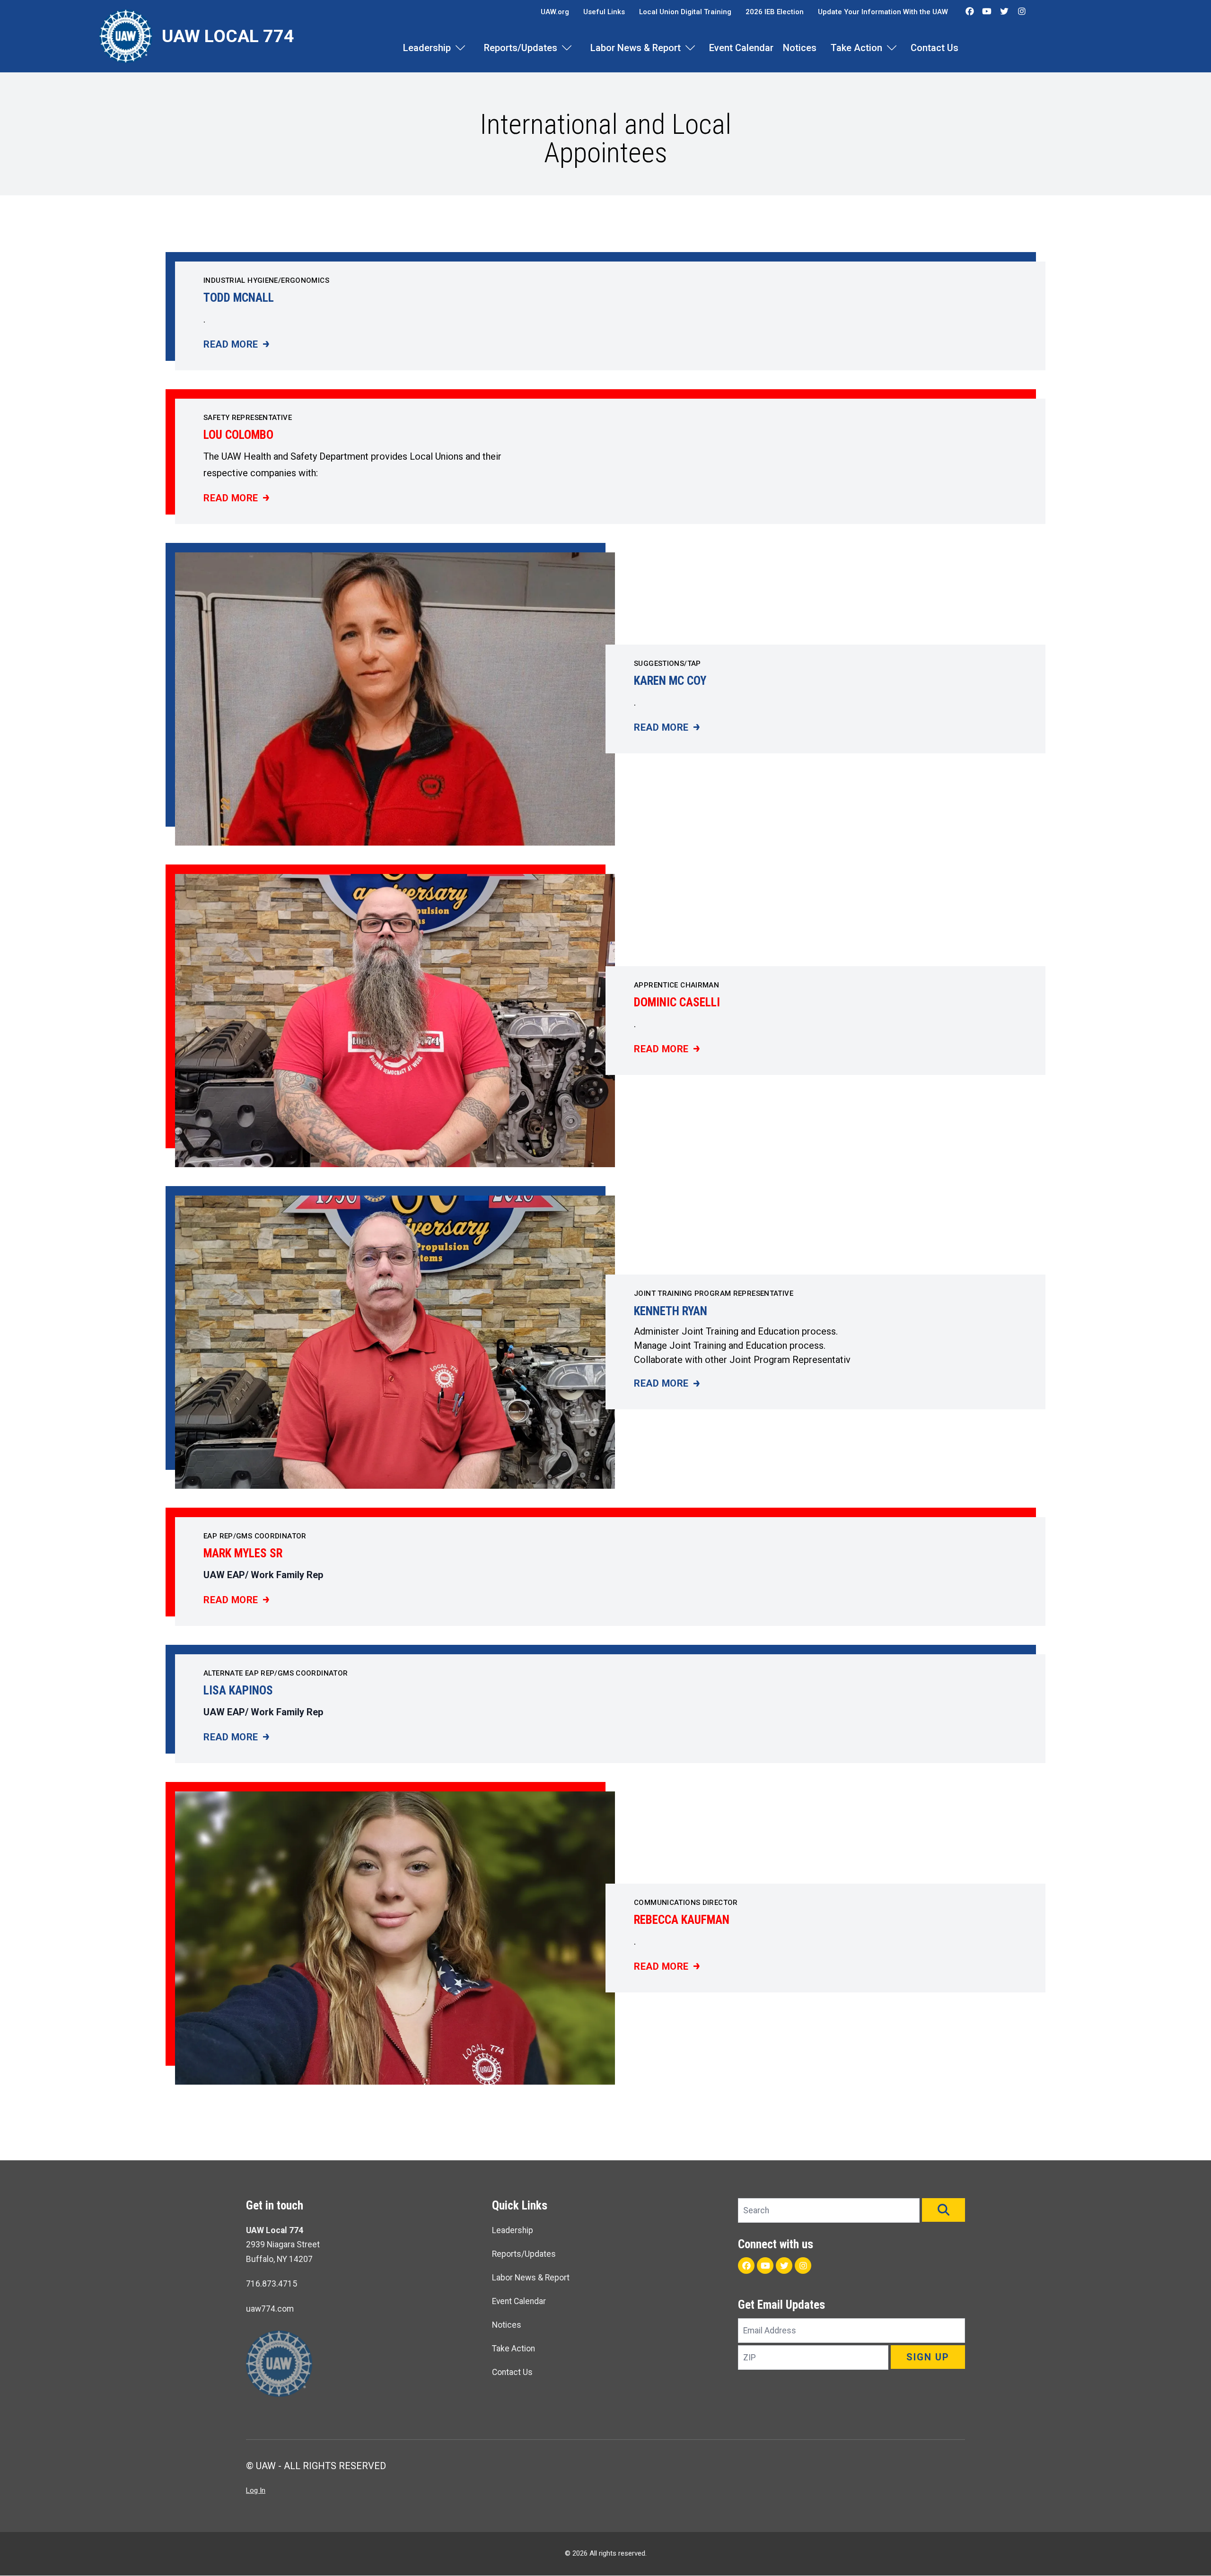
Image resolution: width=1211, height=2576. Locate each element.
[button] (943, 2210)
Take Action (856, 48)
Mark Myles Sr (243, 1553)
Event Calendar (741, 48)
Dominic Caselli (677, 1002)
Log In (256, 2490)
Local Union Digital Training (685, 12)
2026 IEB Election (775, 12)
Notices (800, 48)
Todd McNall (239, 298)
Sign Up (928, 2357)
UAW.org (555, 12)
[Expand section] (460, 48)
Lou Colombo (238, 435)
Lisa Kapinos (238, 1690)
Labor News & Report (636, 48)
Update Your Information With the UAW (883, 12)
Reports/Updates (521, 48)
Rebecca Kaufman (682, 1920)
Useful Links (604, 12)
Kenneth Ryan (671, 1311)
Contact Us (935, 48)
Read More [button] (236, 345)
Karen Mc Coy (670, 681)
